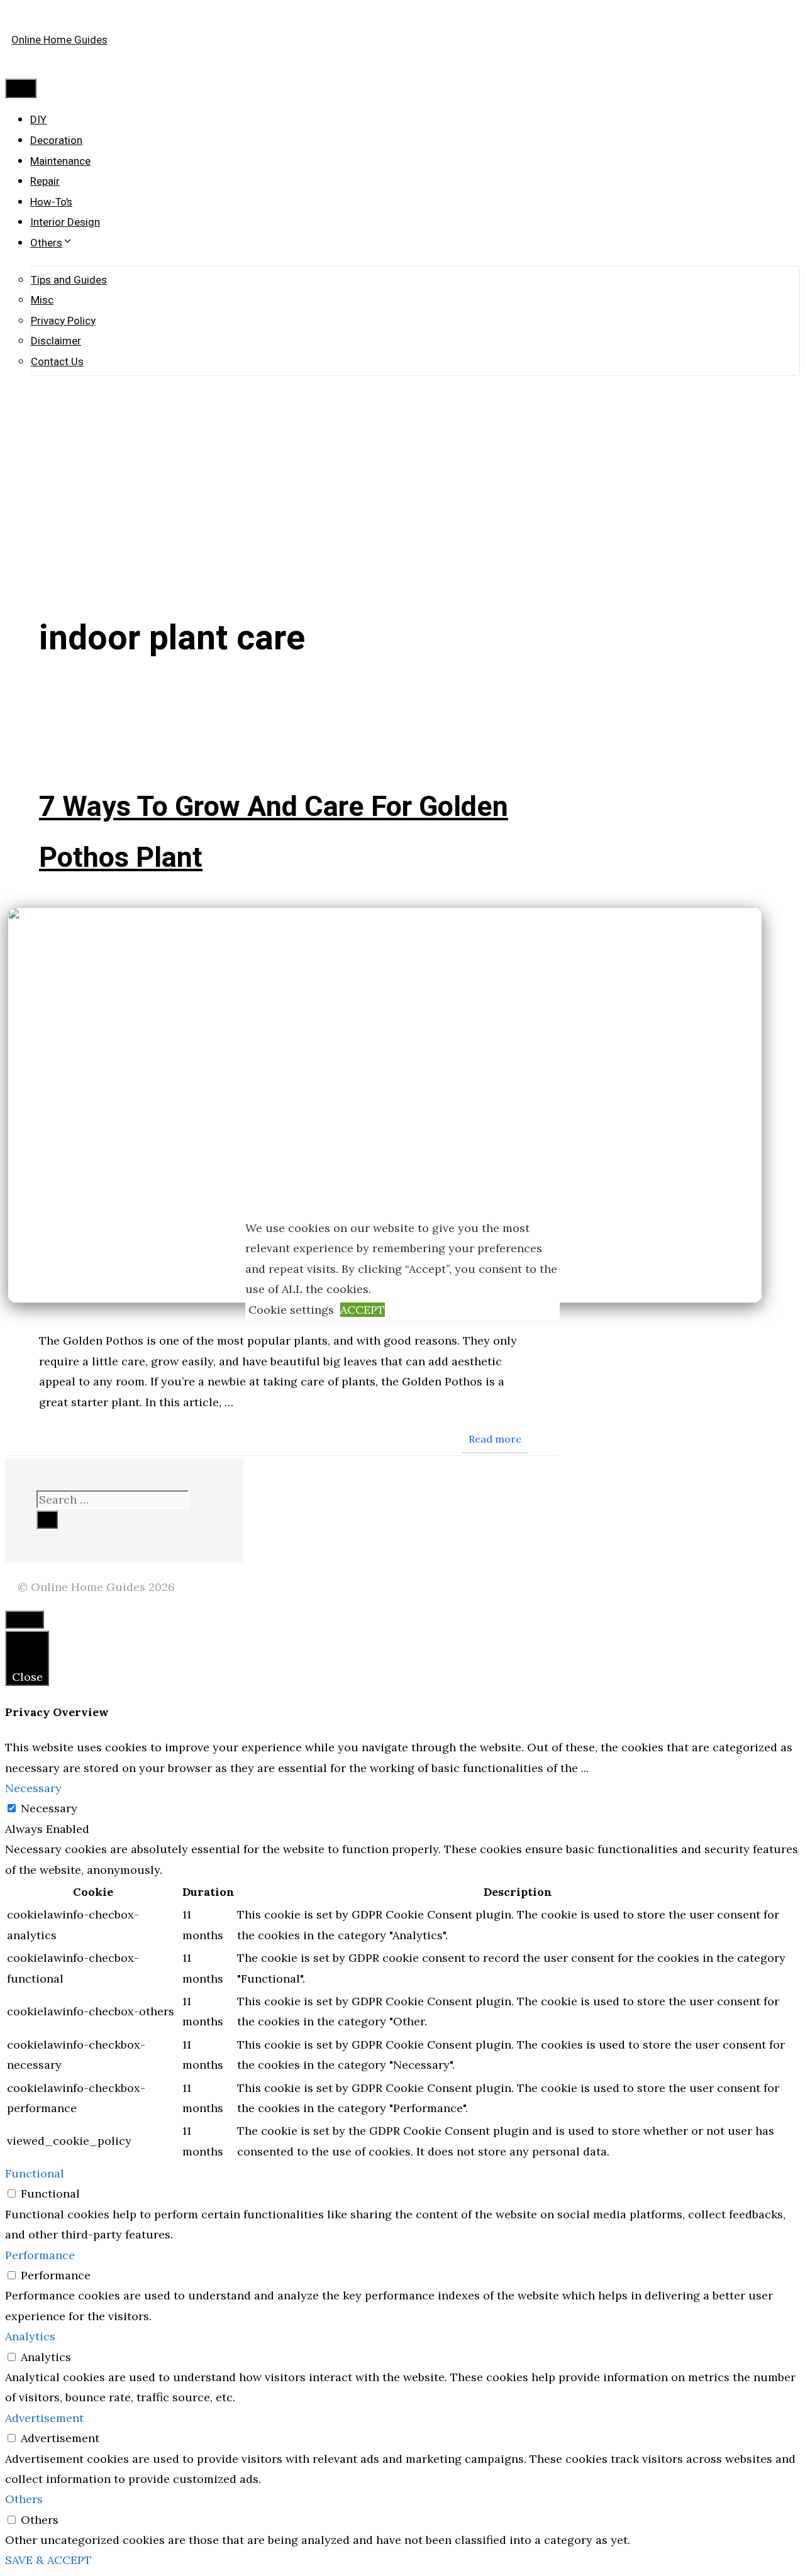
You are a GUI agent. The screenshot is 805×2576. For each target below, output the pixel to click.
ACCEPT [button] (363, 1310)
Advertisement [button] (44, 2418)
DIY (38, 120)
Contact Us (57, 362)
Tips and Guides (69, 280)
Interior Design (65, 222)
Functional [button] (35, 2173)
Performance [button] (40, 2255)
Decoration (56, 140)
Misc (42, 300)
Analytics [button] (30, 2336)
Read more (495, 1439)
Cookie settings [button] (291, 1310)
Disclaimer (56, 341)
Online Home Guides (59, 40)
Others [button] (24, 2499)
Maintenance (60, 161)
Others (46, 243)
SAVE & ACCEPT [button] (48, 2560)
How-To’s (51, 202)
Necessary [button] (33, 1788)
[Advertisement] (402, 463)
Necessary (49, 1808)
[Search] (47, 1520)
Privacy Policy (63, 321)
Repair (45, 181)
